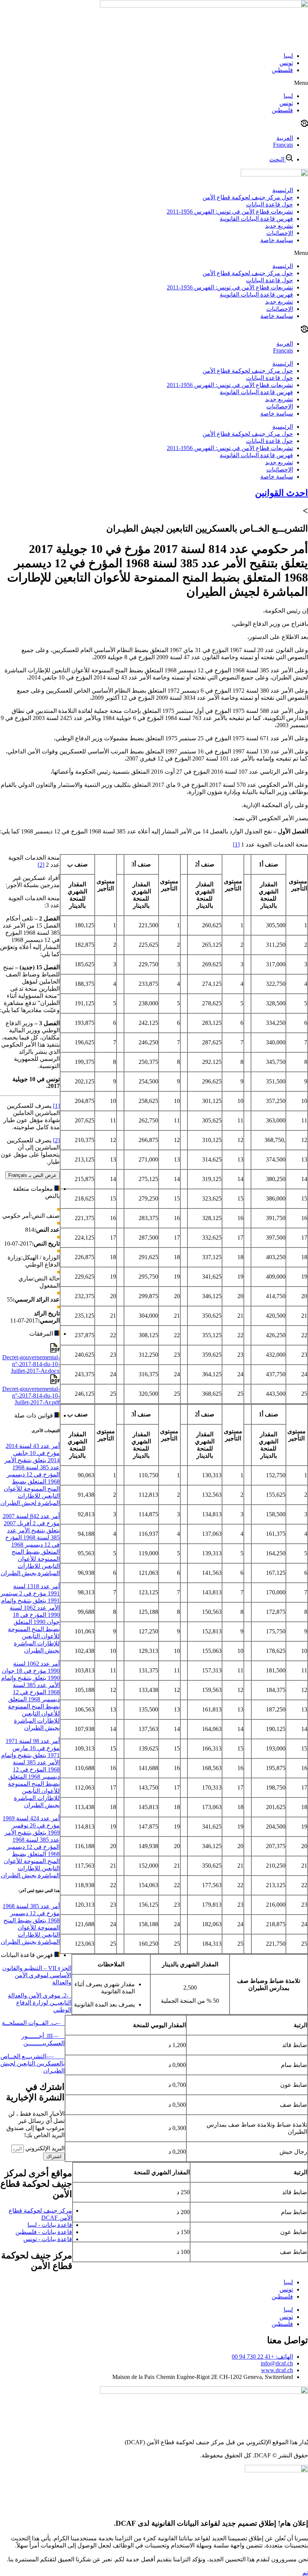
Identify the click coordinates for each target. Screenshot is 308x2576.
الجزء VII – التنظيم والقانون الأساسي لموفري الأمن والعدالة (37, 1975)
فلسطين (282, 70)
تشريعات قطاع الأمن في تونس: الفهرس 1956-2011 (230, 212)
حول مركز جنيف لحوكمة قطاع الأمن (248, 197)
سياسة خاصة (277, 240)
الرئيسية (283, 190)
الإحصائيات (280, 233)
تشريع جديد (279, 226)
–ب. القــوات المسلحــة (33, 2023)
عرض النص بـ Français (32, 1175)
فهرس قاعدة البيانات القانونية (256, 219)
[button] (154, 83)
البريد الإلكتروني (44, 2148)
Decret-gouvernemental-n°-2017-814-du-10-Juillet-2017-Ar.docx (31, 1364)
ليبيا (288, 56)
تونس (286, 63)
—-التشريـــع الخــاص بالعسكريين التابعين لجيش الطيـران (32, 2063)
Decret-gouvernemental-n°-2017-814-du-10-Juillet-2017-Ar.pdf (31, 1396)
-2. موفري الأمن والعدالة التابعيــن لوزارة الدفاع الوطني (40, 2003)
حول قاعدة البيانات (269, 204)
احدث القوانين (282, 493)
